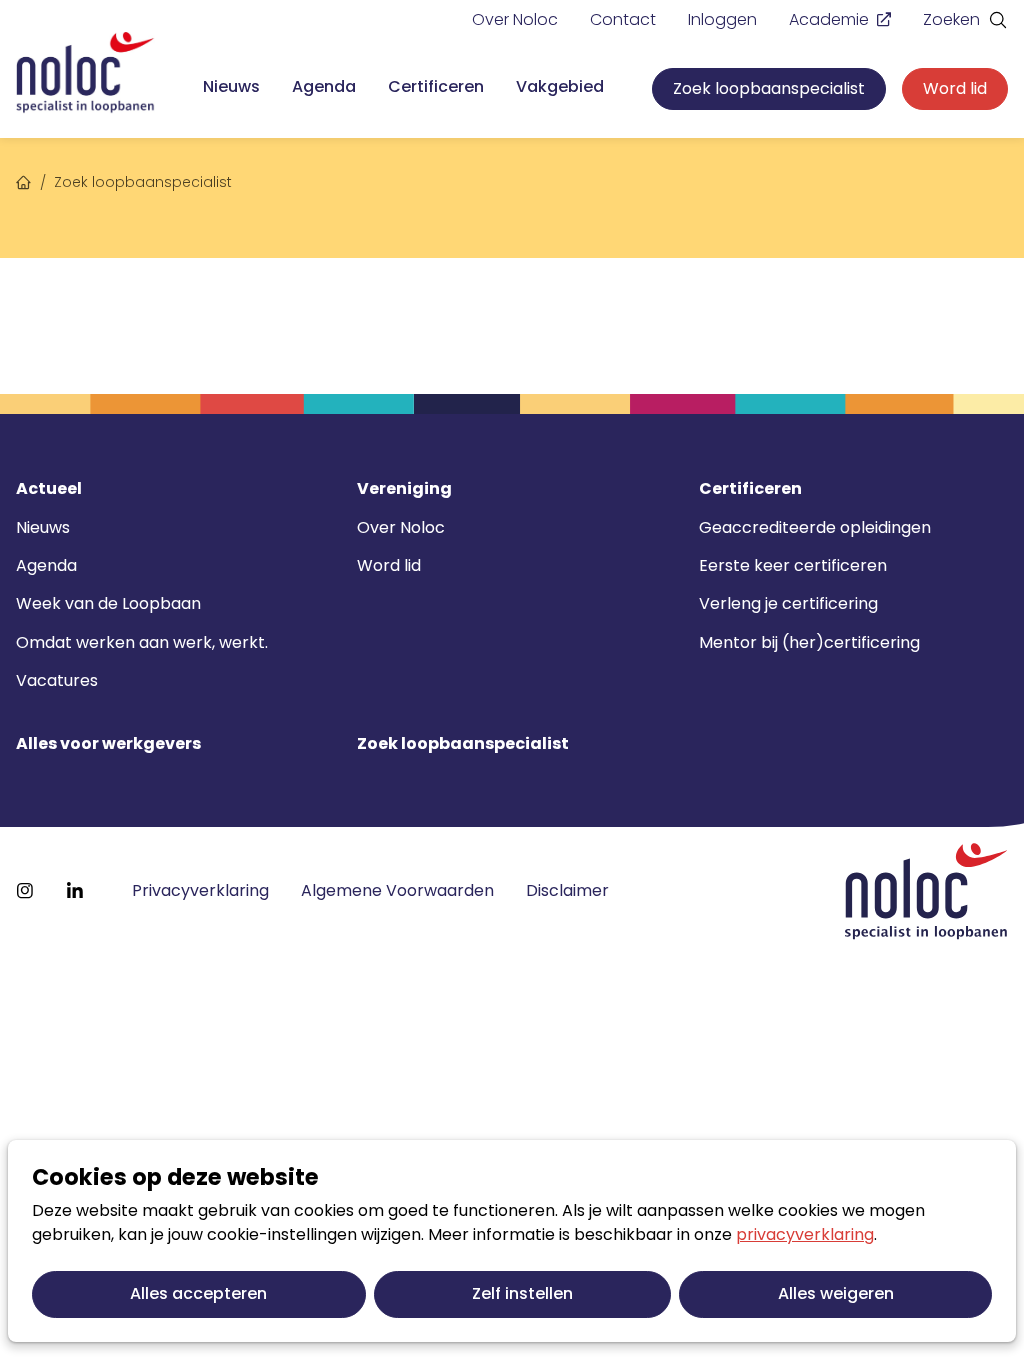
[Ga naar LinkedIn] (75, 891)
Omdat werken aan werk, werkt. (142, 642)
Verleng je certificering (788, 603)
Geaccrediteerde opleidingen (815, 527)
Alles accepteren (198, 1293)
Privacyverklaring (200, 890)
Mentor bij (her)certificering (809, 642)
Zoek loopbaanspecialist (769, 88)
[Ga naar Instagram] (25, 891)
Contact (623, 19)
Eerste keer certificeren (793, 565)
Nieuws (231, 86)
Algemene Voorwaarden (397, 890)
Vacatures (57, 680)
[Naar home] (85, 73)
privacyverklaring (805, 1234)
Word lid (955, 88)
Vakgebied (560, 86)
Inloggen (722, 19)
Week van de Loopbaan (108, 603)
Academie (829, 19)
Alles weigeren (836, 1293)
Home (24, 180)
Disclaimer (567, 890)
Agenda (324, 86)
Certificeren (436, 86)
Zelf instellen (522, 1293)
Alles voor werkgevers (108, 744)
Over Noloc (515, 19)
